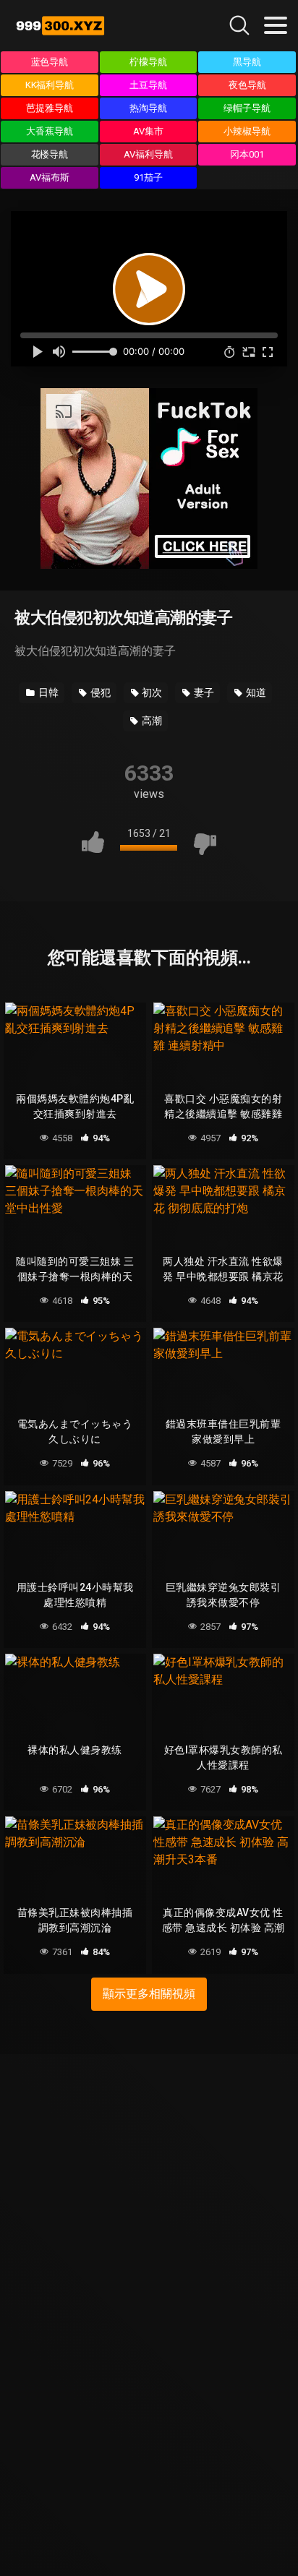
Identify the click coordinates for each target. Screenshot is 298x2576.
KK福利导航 (50, 85)
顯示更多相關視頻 (149, 1994)
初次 (152, 692)
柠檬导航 (148, 62)
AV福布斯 (50, 177)
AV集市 (148, 131)
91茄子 (148, 177)
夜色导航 (247, 85)
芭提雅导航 (50, 108)
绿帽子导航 (247, 108)
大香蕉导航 (50, 131)
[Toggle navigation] (276, 25)
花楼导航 (50, 154)
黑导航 (247, 62)
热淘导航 (148, 108)
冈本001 (247, 154)
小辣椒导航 (247, 131)
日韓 (47, 692)
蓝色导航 (50, 62)
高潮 (151, 721)
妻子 (203, 692)
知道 (255, 692)
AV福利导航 (148, 154)
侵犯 (99, 692)
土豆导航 (148, 85)
